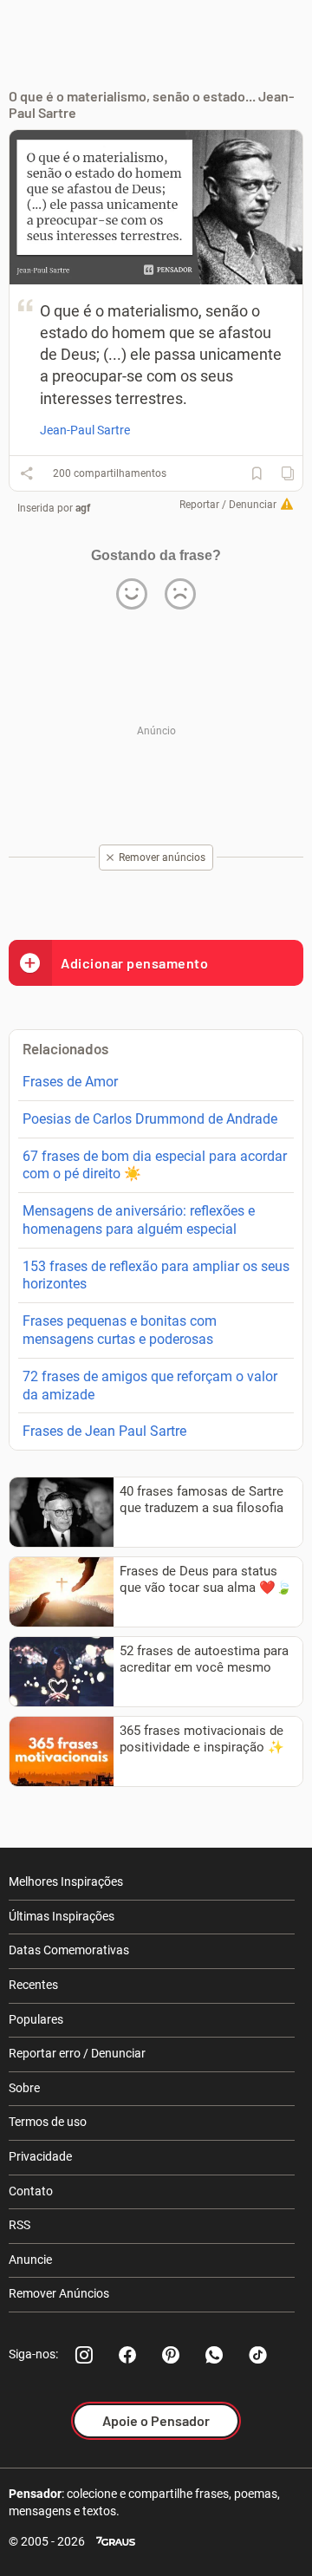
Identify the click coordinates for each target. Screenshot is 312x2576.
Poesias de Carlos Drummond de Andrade (150, 1119)
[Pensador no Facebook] (127, 2355)
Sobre (24, 2088)
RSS (19, 2225)
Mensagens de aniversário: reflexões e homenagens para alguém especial (139, 1220)
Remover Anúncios (59, 2293)
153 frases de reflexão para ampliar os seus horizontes (156, 1275)
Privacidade (40, 2156)
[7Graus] (116, 2542)
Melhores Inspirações (66, 1881)
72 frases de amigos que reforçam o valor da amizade (150, 1386)
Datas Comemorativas (69, 1950)
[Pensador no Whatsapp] (214, 2355)
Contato (31, 2191)
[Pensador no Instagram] (84, 2355)
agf (83, 508)
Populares (36, 2019)
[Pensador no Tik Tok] (257, 2355)
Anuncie (30, 2260)
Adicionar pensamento (134, 963)
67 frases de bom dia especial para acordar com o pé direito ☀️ (155, 1165)
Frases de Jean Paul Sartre (104, 1431)
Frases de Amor (70, 1082)
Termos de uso (48, 2122)
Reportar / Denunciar (228, 505)
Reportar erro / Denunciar (77, 2053)
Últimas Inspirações (62, 1916)
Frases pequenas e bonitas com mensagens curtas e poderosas (120, 1330)
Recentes (33, 1985)
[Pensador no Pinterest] (171, 2355)
